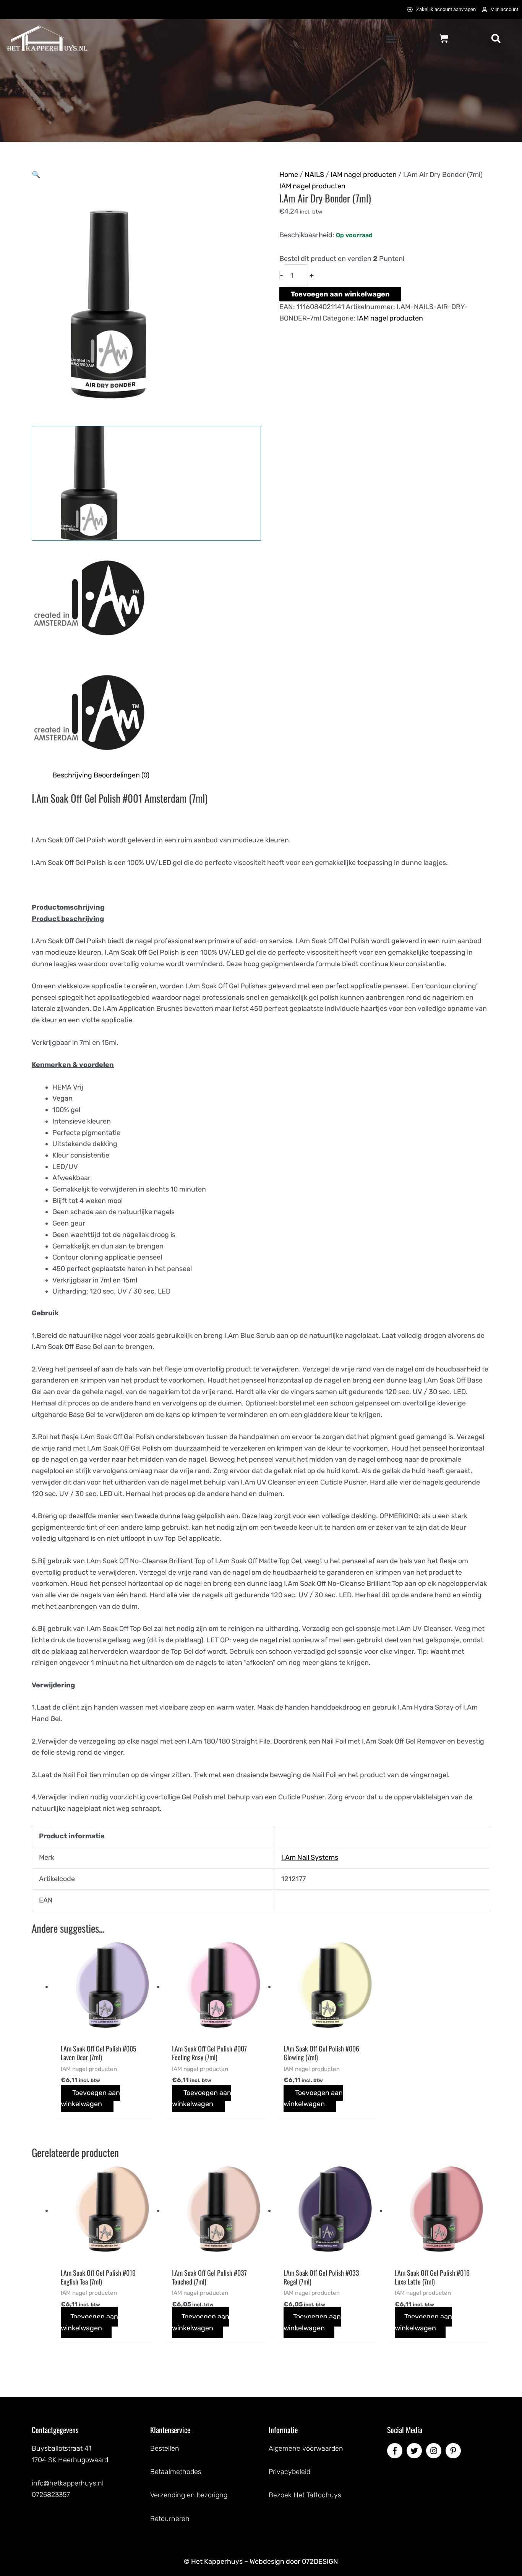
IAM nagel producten (364, 175)
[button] (391, 39)
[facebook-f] (396, 2451)
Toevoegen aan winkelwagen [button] (90, 2098)
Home (289, 175)
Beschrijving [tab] (72, 775)
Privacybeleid (289, 2472)
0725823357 (51, 2495)
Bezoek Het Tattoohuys (305, 2495)
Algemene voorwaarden (306, 2448)
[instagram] (435, 2451)
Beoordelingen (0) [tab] (122, 775)
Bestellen (165, 2448)
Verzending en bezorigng (189, 2495)
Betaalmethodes (176, 2472)
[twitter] (415, 2451)
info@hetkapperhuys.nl (68, 2483)
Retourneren (170, 2519)
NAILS (314, 175)
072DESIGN (320, 2561)
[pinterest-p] (454, 2451)
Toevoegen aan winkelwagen (340, 294)
